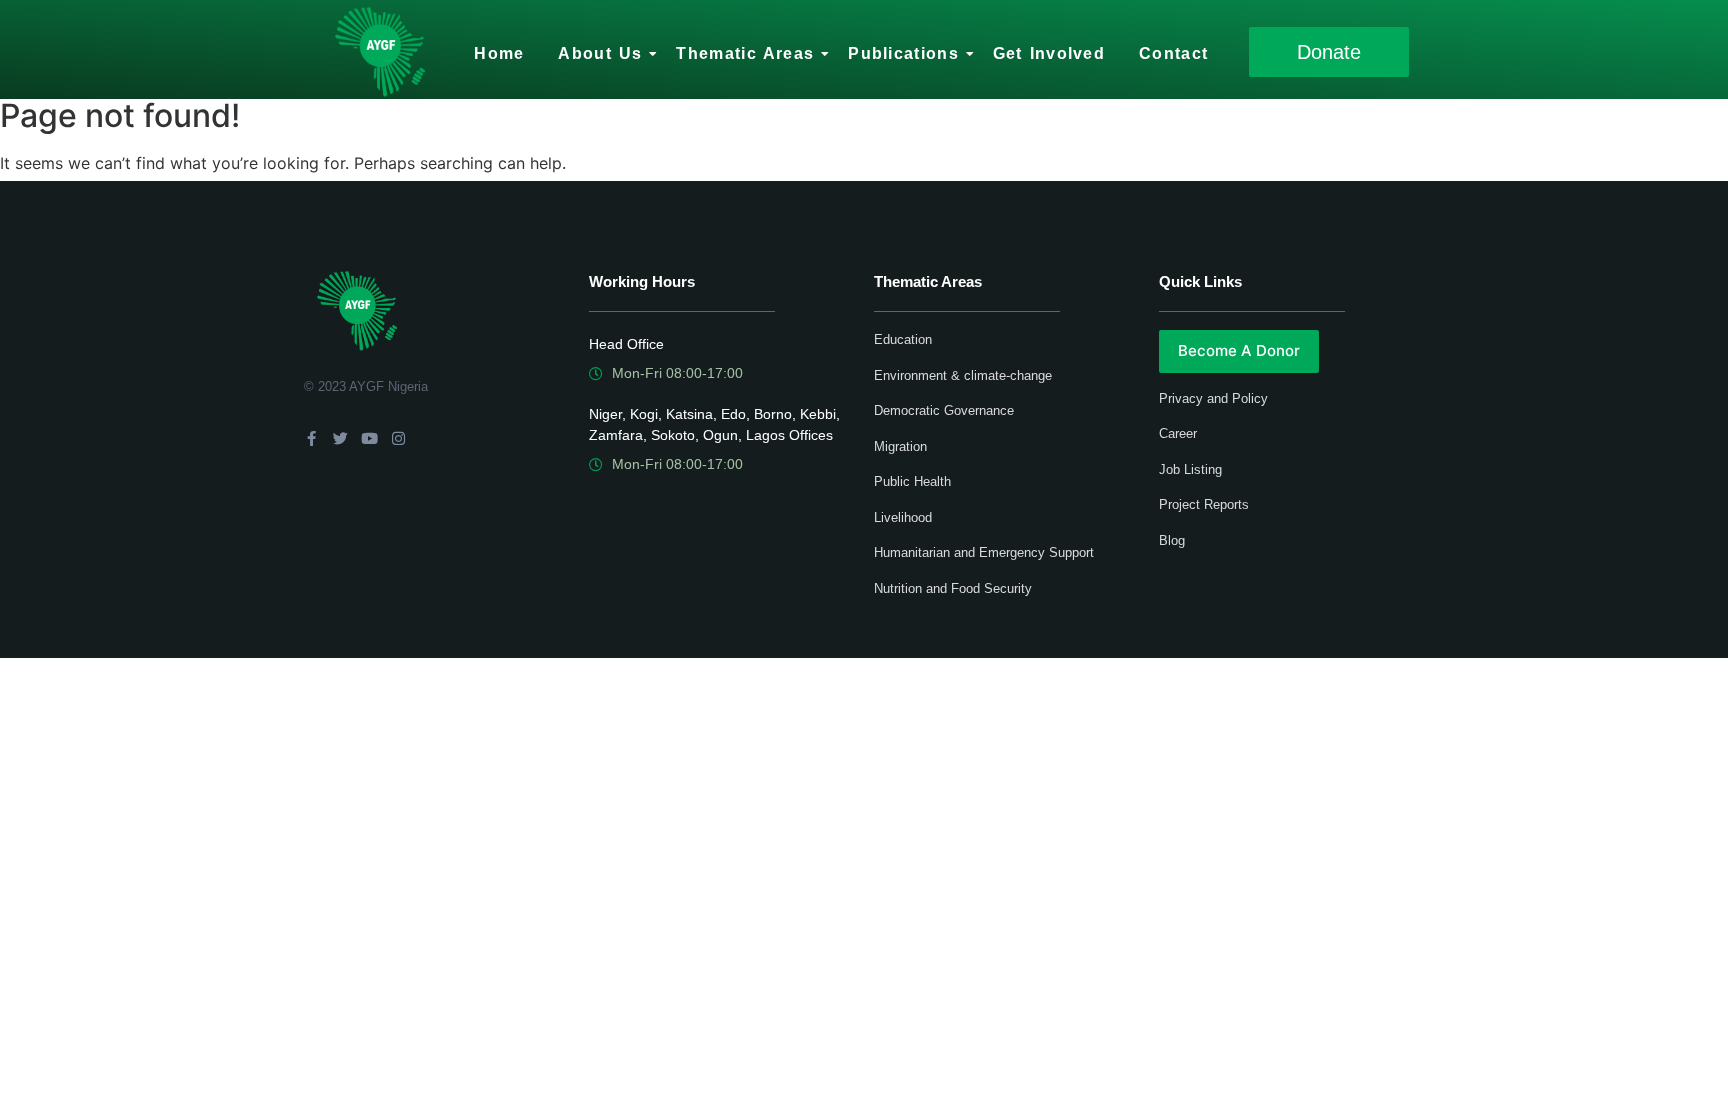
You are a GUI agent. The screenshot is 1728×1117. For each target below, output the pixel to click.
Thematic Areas (745, 53)
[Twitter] (340, 438)
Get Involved (1049, 53)
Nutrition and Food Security (953, 588)
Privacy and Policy (1213, 398)
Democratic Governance (944, 410)
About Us (600, 53)
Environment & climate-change (963, 375)
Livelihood (903, 517)
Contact (1173, 53)
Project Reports (1204, 504)
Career (1178, 433)
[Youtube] (369, 438)
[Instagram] (398, 438)
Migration (900, 446)
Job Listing (1190, 469)
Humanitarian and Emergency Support (984, 552)
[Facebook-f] (311, 438)
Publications (903, 53)
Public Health (912, 481)
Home (499, 53)
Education (903, 339)
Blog (1172, 540)
